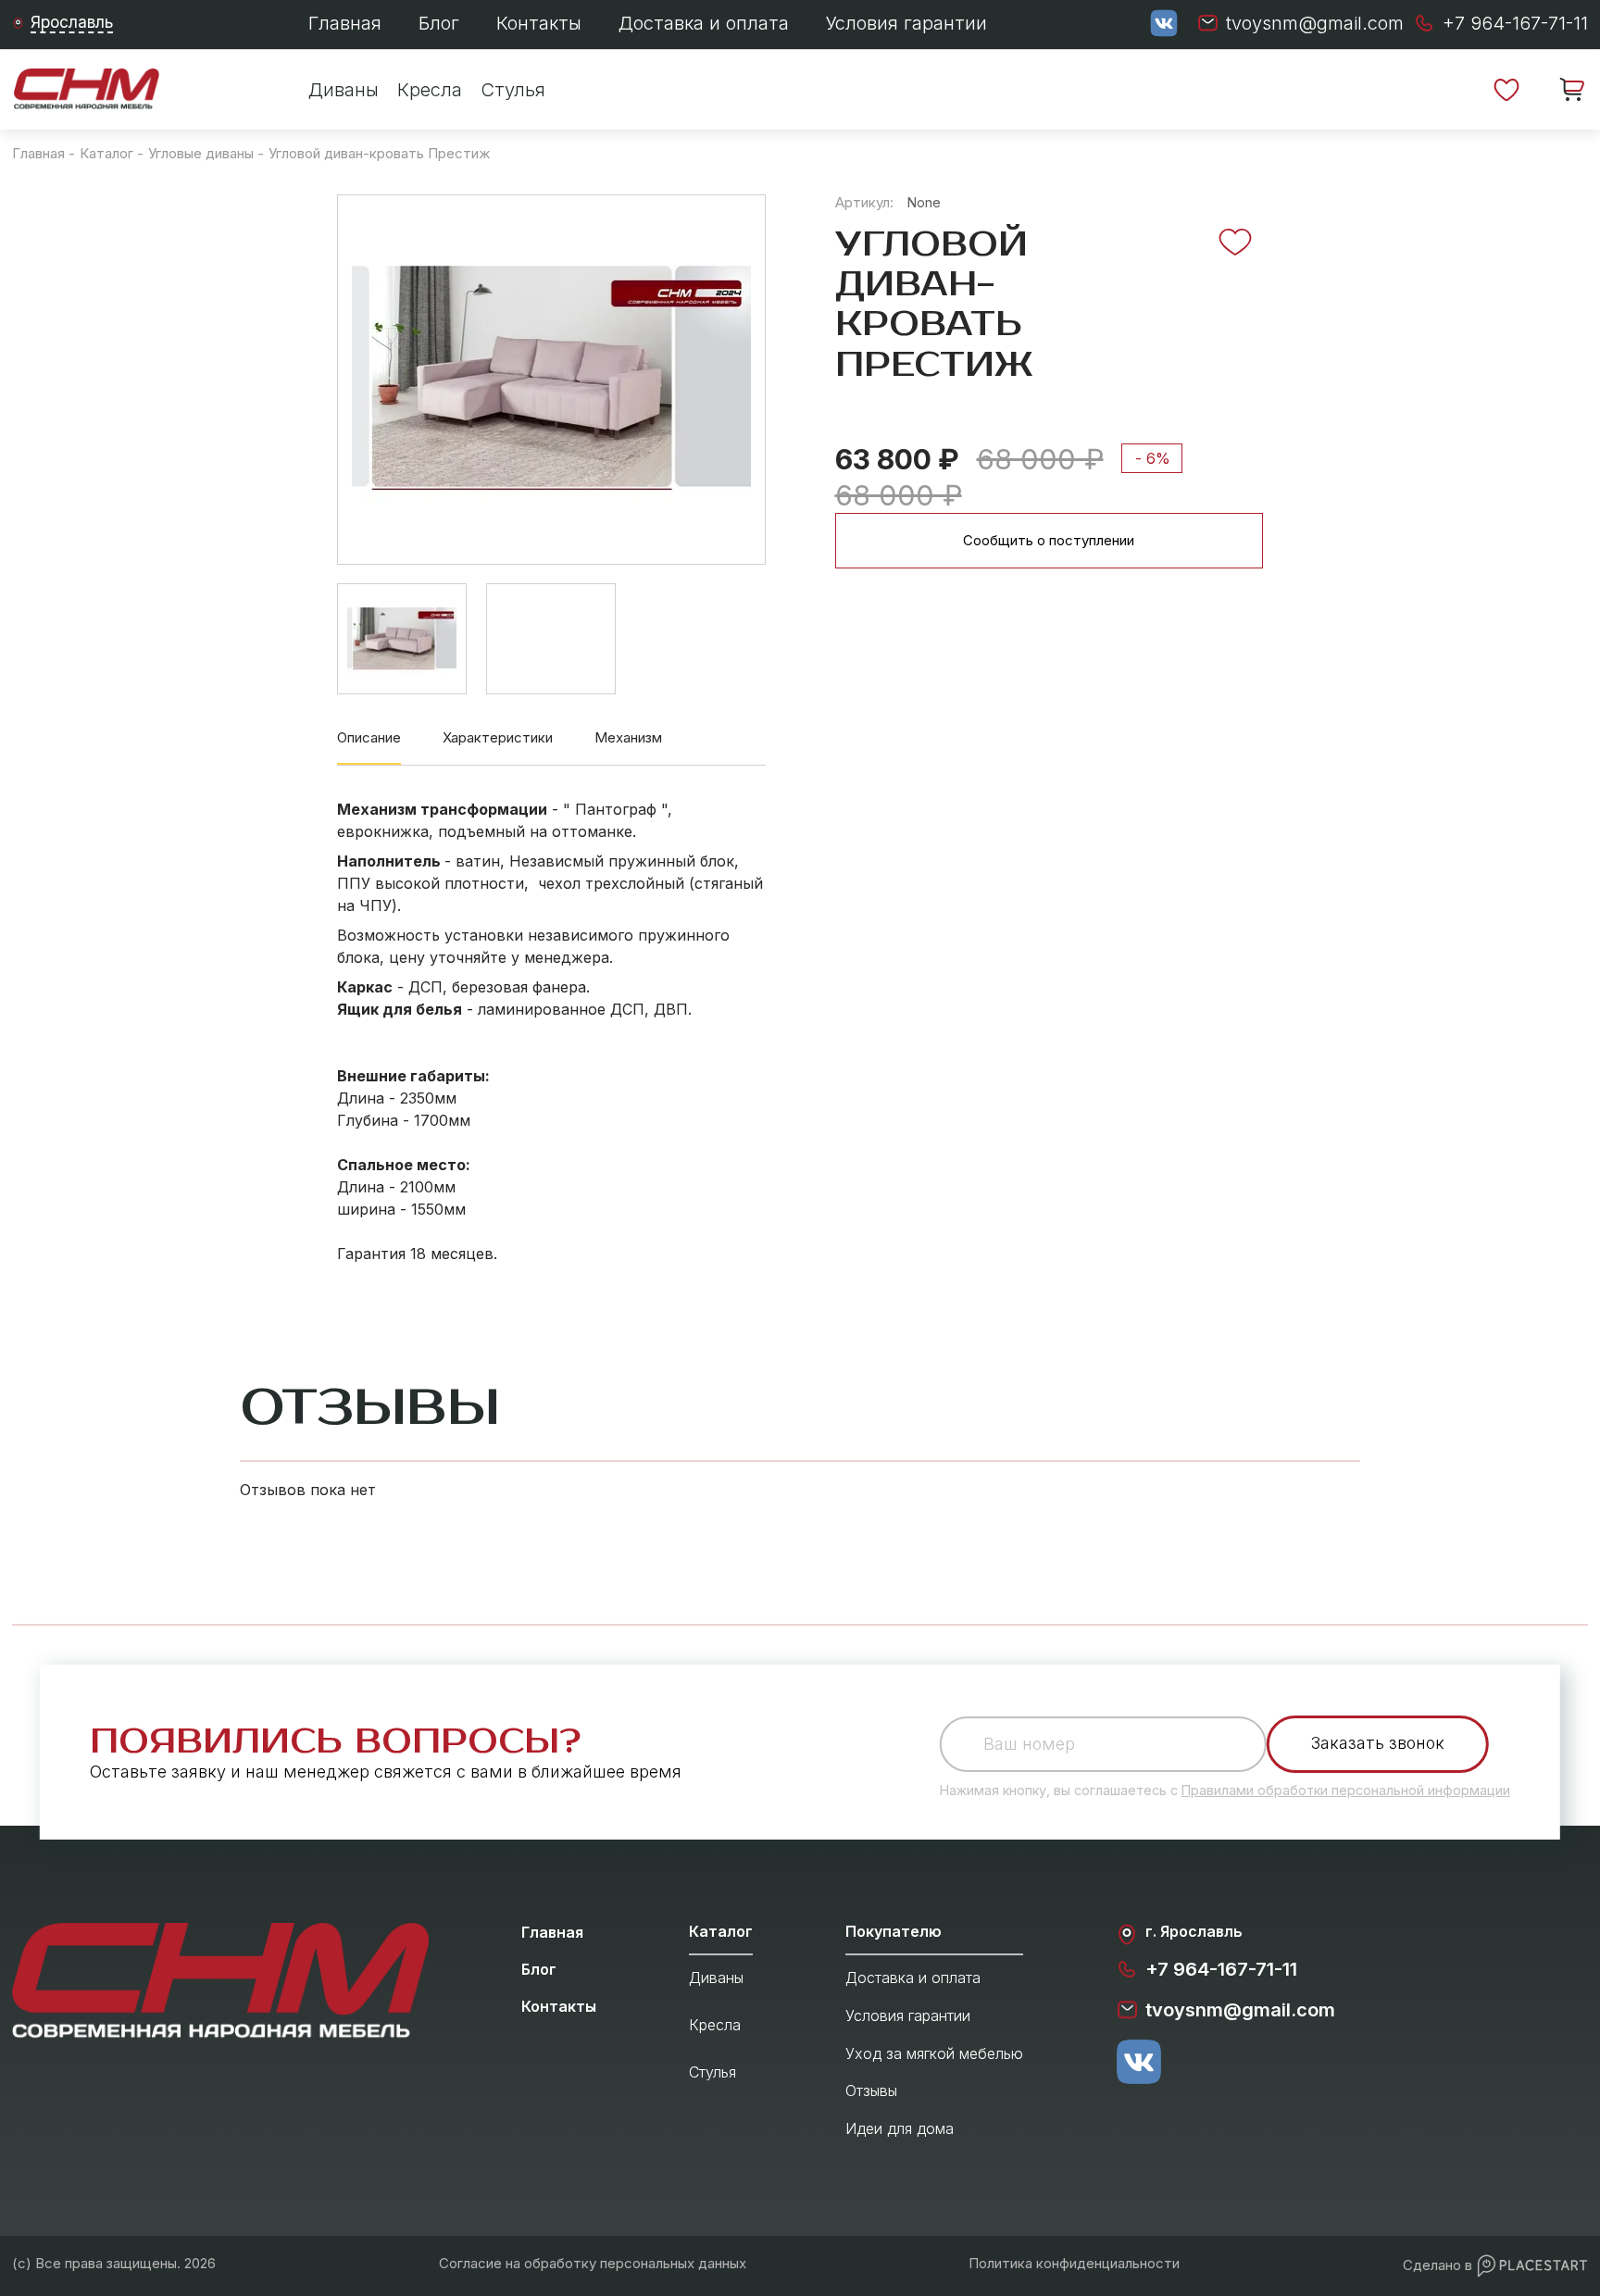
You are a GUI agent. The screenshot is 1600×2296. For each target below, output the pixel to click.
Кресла (430, 90)
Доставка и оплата (704, 23)
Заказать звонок (1378, 1743)
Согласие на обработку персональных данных (593, 2263)
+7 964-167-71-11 (1221, 1969)
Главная (345, 23)
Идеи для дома (900, 2128)
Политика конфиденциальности (1074, 2263)
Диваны (344, 90)
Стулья (513, 90)
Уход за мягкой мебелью (934, 2053)
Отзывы (871, 2090)
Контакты (539, 23)
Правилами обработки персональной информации (1346, 1790)
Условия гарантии (906, 23)
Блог (439, 23)
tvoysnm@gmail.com (1240, 2010)
